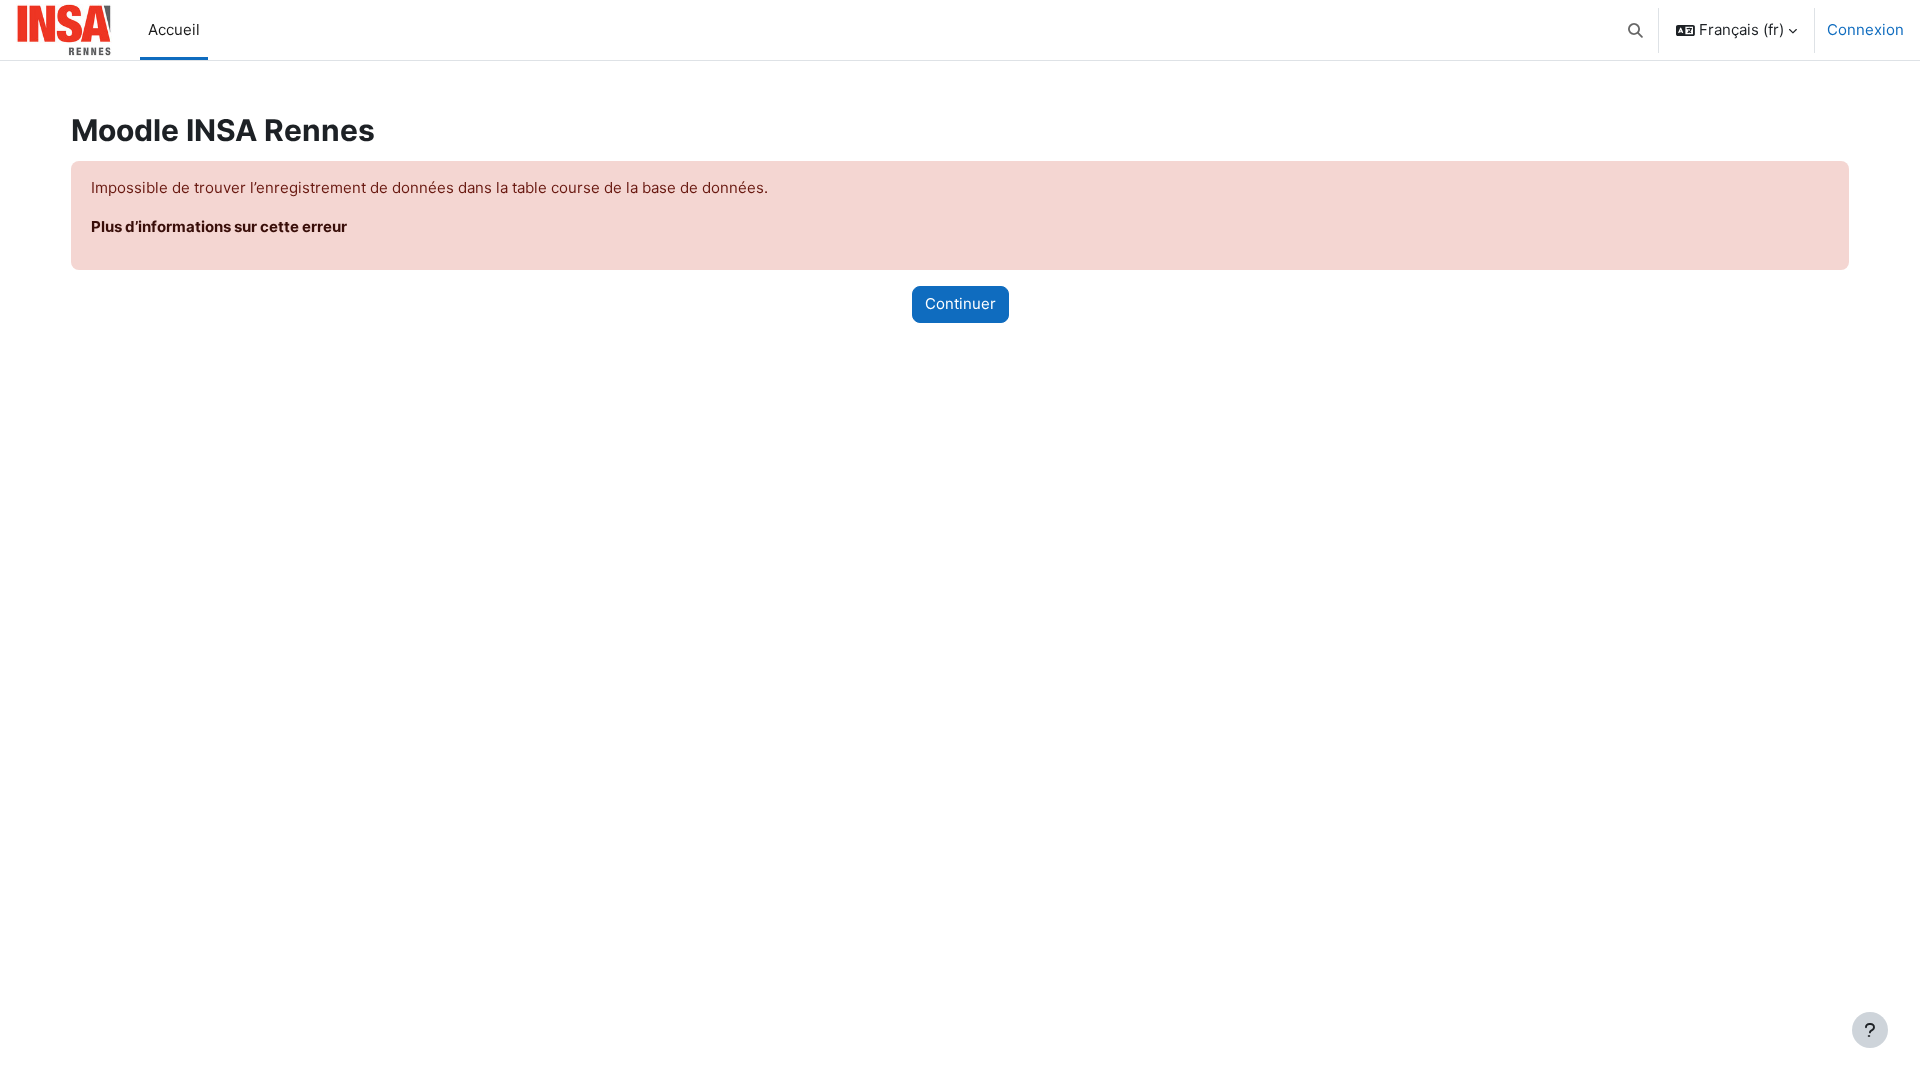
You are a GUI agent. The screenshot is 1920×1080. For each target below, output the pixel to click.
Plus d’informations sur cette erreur (219, 226)
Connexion (1865, 29)
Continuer (960, 303)
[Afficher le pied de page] (1870, 1030)
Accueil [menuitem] (174, 29)
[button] (1636, 30)
